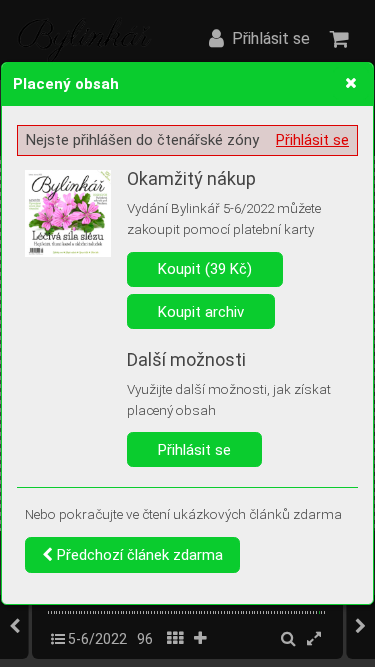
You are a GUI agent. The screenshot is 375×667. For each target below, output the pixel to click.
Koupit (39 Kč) (205, 269)
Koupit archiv (201, 312)
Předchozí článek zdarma (138, 555)
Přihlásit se (312, 140)
